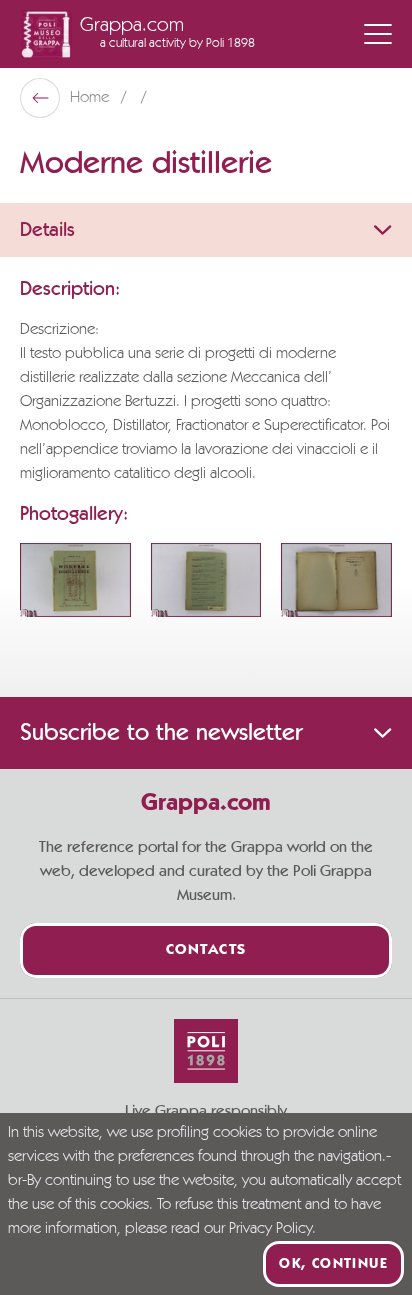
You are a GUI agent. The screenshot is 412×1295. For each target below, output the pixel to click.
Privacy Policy (270, 1229)
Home (91, 98)
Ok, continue (333, 1264)
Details (47, 230)
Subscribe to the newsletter (161, 733)
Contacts (206, 950)
